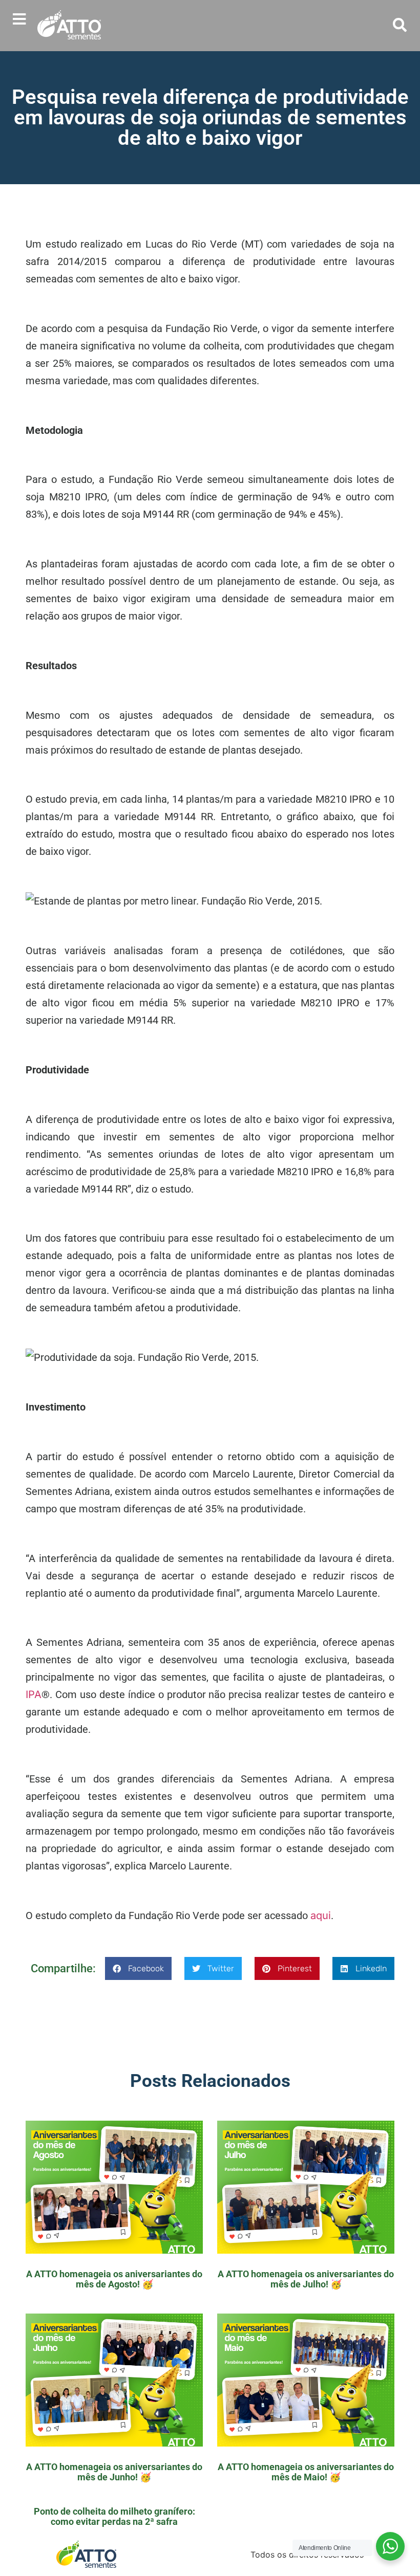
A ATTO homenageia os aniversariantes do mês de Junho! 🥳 (114, 2472)
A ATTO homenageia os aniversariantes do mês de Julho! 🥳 (306, 2279)
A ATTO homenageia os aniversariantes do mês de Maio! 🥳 (306, 2472)
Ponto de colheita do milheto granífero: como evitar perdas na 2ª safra (114, 2516)
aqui (321, 1916)
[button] (19, 19)
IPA (34, 1694)
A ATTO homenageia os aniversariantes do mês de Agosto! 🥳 (114, 2279)
